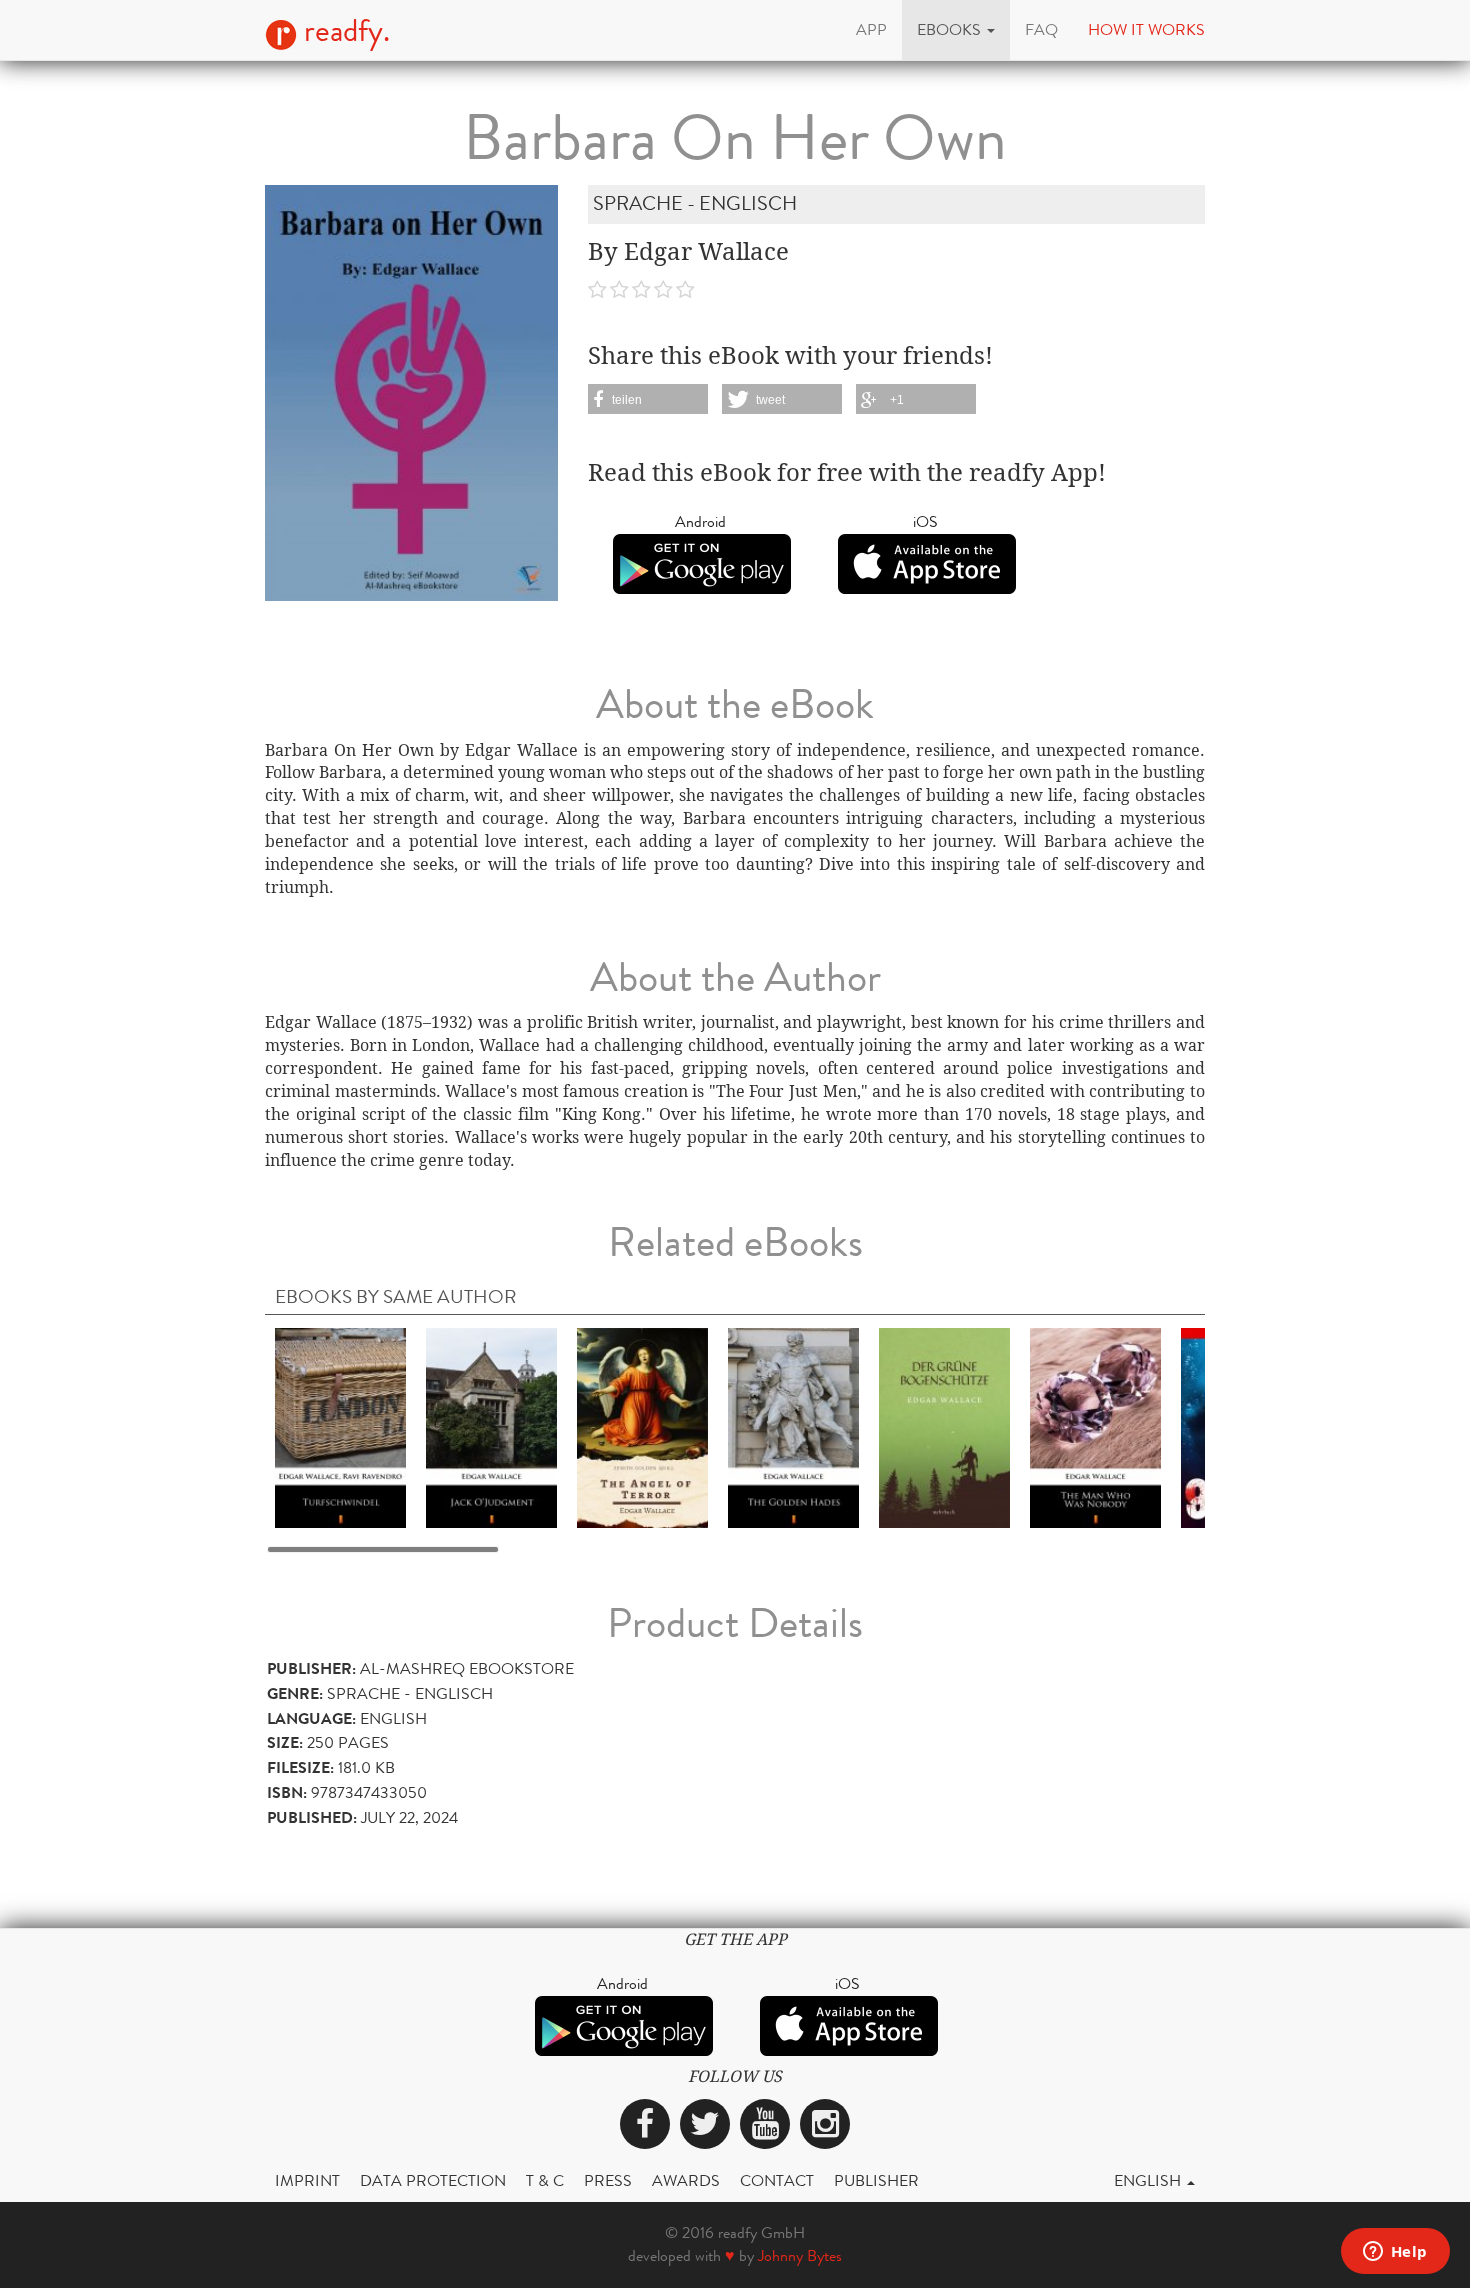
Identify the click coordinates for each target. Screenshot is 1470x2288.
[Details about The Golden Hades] (793, 1426)
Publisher (876, 2180)
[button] (956, 30)
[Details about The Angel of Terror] (642, 1426)
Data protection (433, 2180)
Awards (686, 2180)
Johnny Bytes (800, 2255)
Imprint (307, 2180)
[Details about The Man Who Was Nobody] (1095, 1426)
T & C (545, 2180)
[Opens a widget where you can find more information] (1395, 2253)
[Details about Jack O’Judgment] (491, 1426)
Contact (777, 2180)
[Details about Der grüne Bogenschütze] (944, 1426)
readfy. (343, 31)
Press (608, 2180)
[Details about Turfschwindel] (340, 1426)
